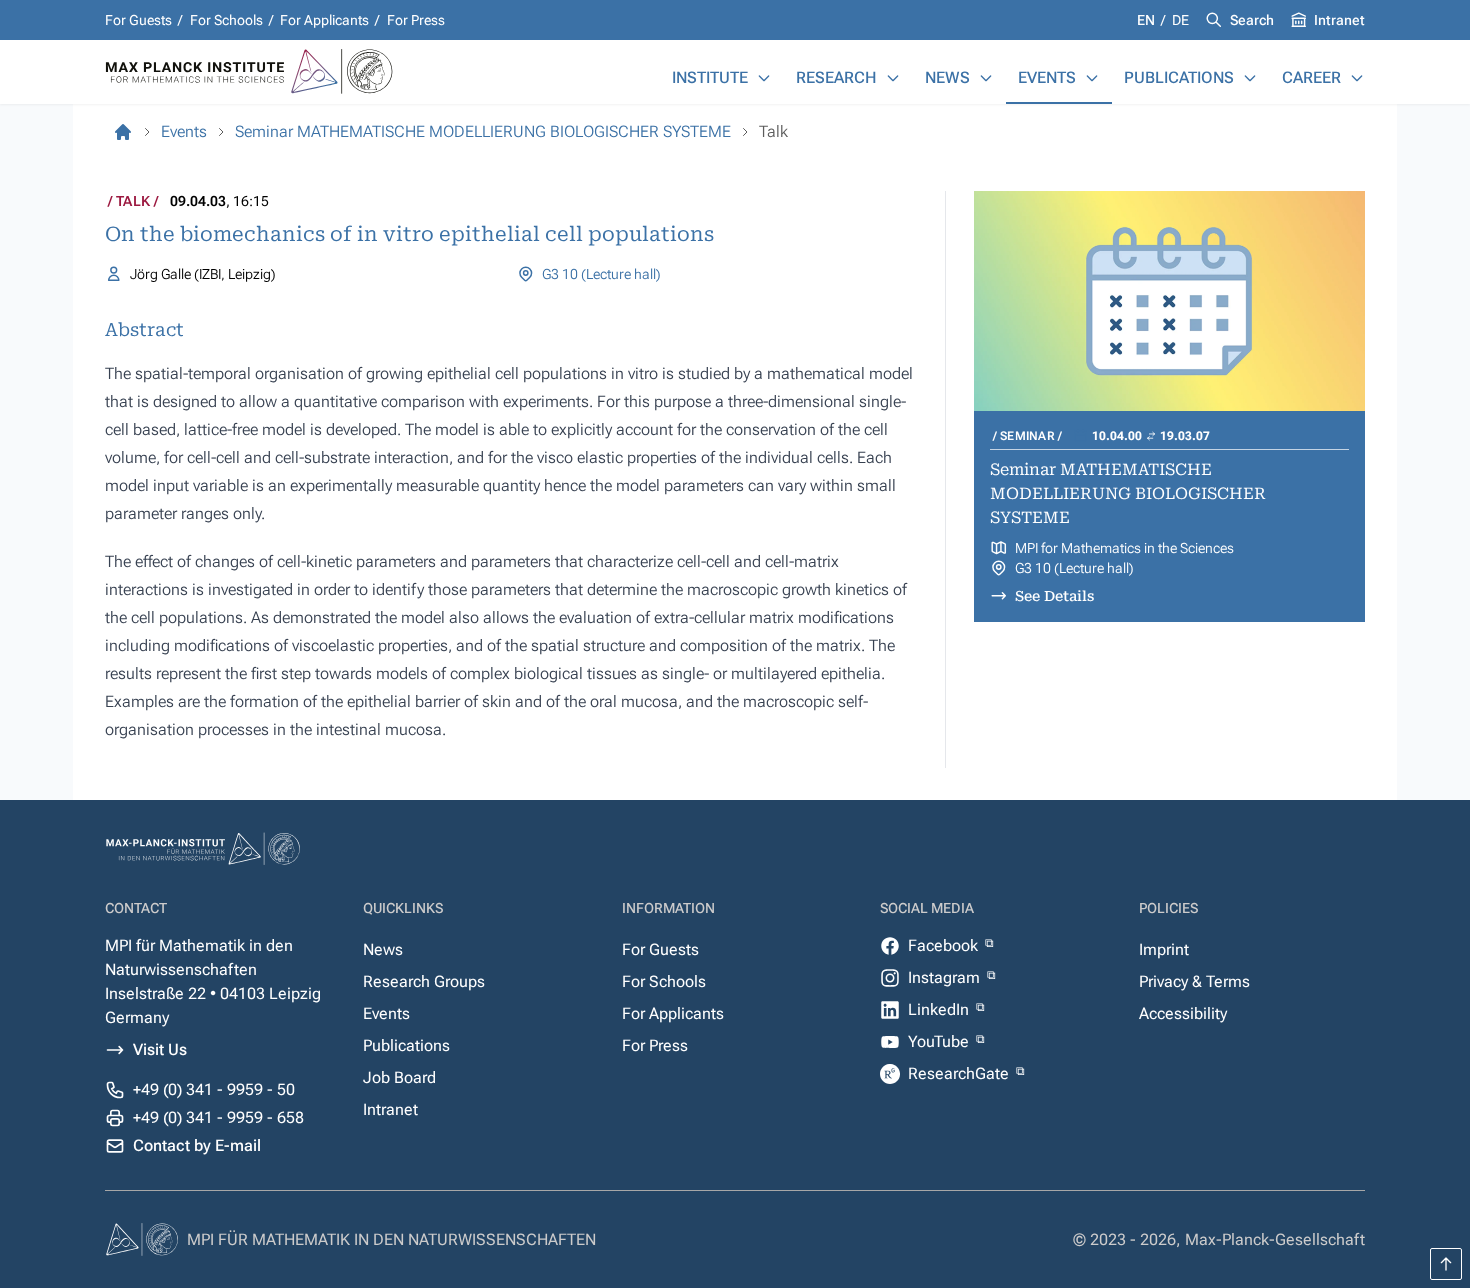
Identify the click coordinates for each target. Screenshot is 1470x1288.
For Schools (226, 20)
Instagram (946, 977)
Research (836, 77)
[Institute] (764, 78)
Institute (710, 77)
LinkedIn (940, 1009)
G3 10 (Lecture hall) (601, 274)
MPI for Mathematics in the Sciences (1124, 548)
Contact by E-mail (197, 1145)
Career (1311, 77)
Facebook (945, 945)
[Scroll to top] (1446, 1264)
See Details (1054, 596)
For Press (416, 20)
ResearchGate (960, 1073)
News (947, 77)
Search (1252, 20)
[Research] (893, 78)
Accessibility (1183, 1013)
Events (1047, 77)
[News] (986, 78)
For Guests (138, 20)
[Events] (1092, 78)
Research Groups (424, 981)
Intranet (1339, 20)
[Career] (1357, 78)
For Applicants (324, 20)
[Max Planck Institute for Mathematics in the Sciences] (123, 132)
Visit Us (160, 1049)
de (1180, 20)
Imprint (1164, 949)
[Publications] (1250, 78)
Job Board (399, 1077)
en (1147, 20)
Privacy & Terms (1194, 981)
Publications (1179, 77)
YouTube (940, 1041)
